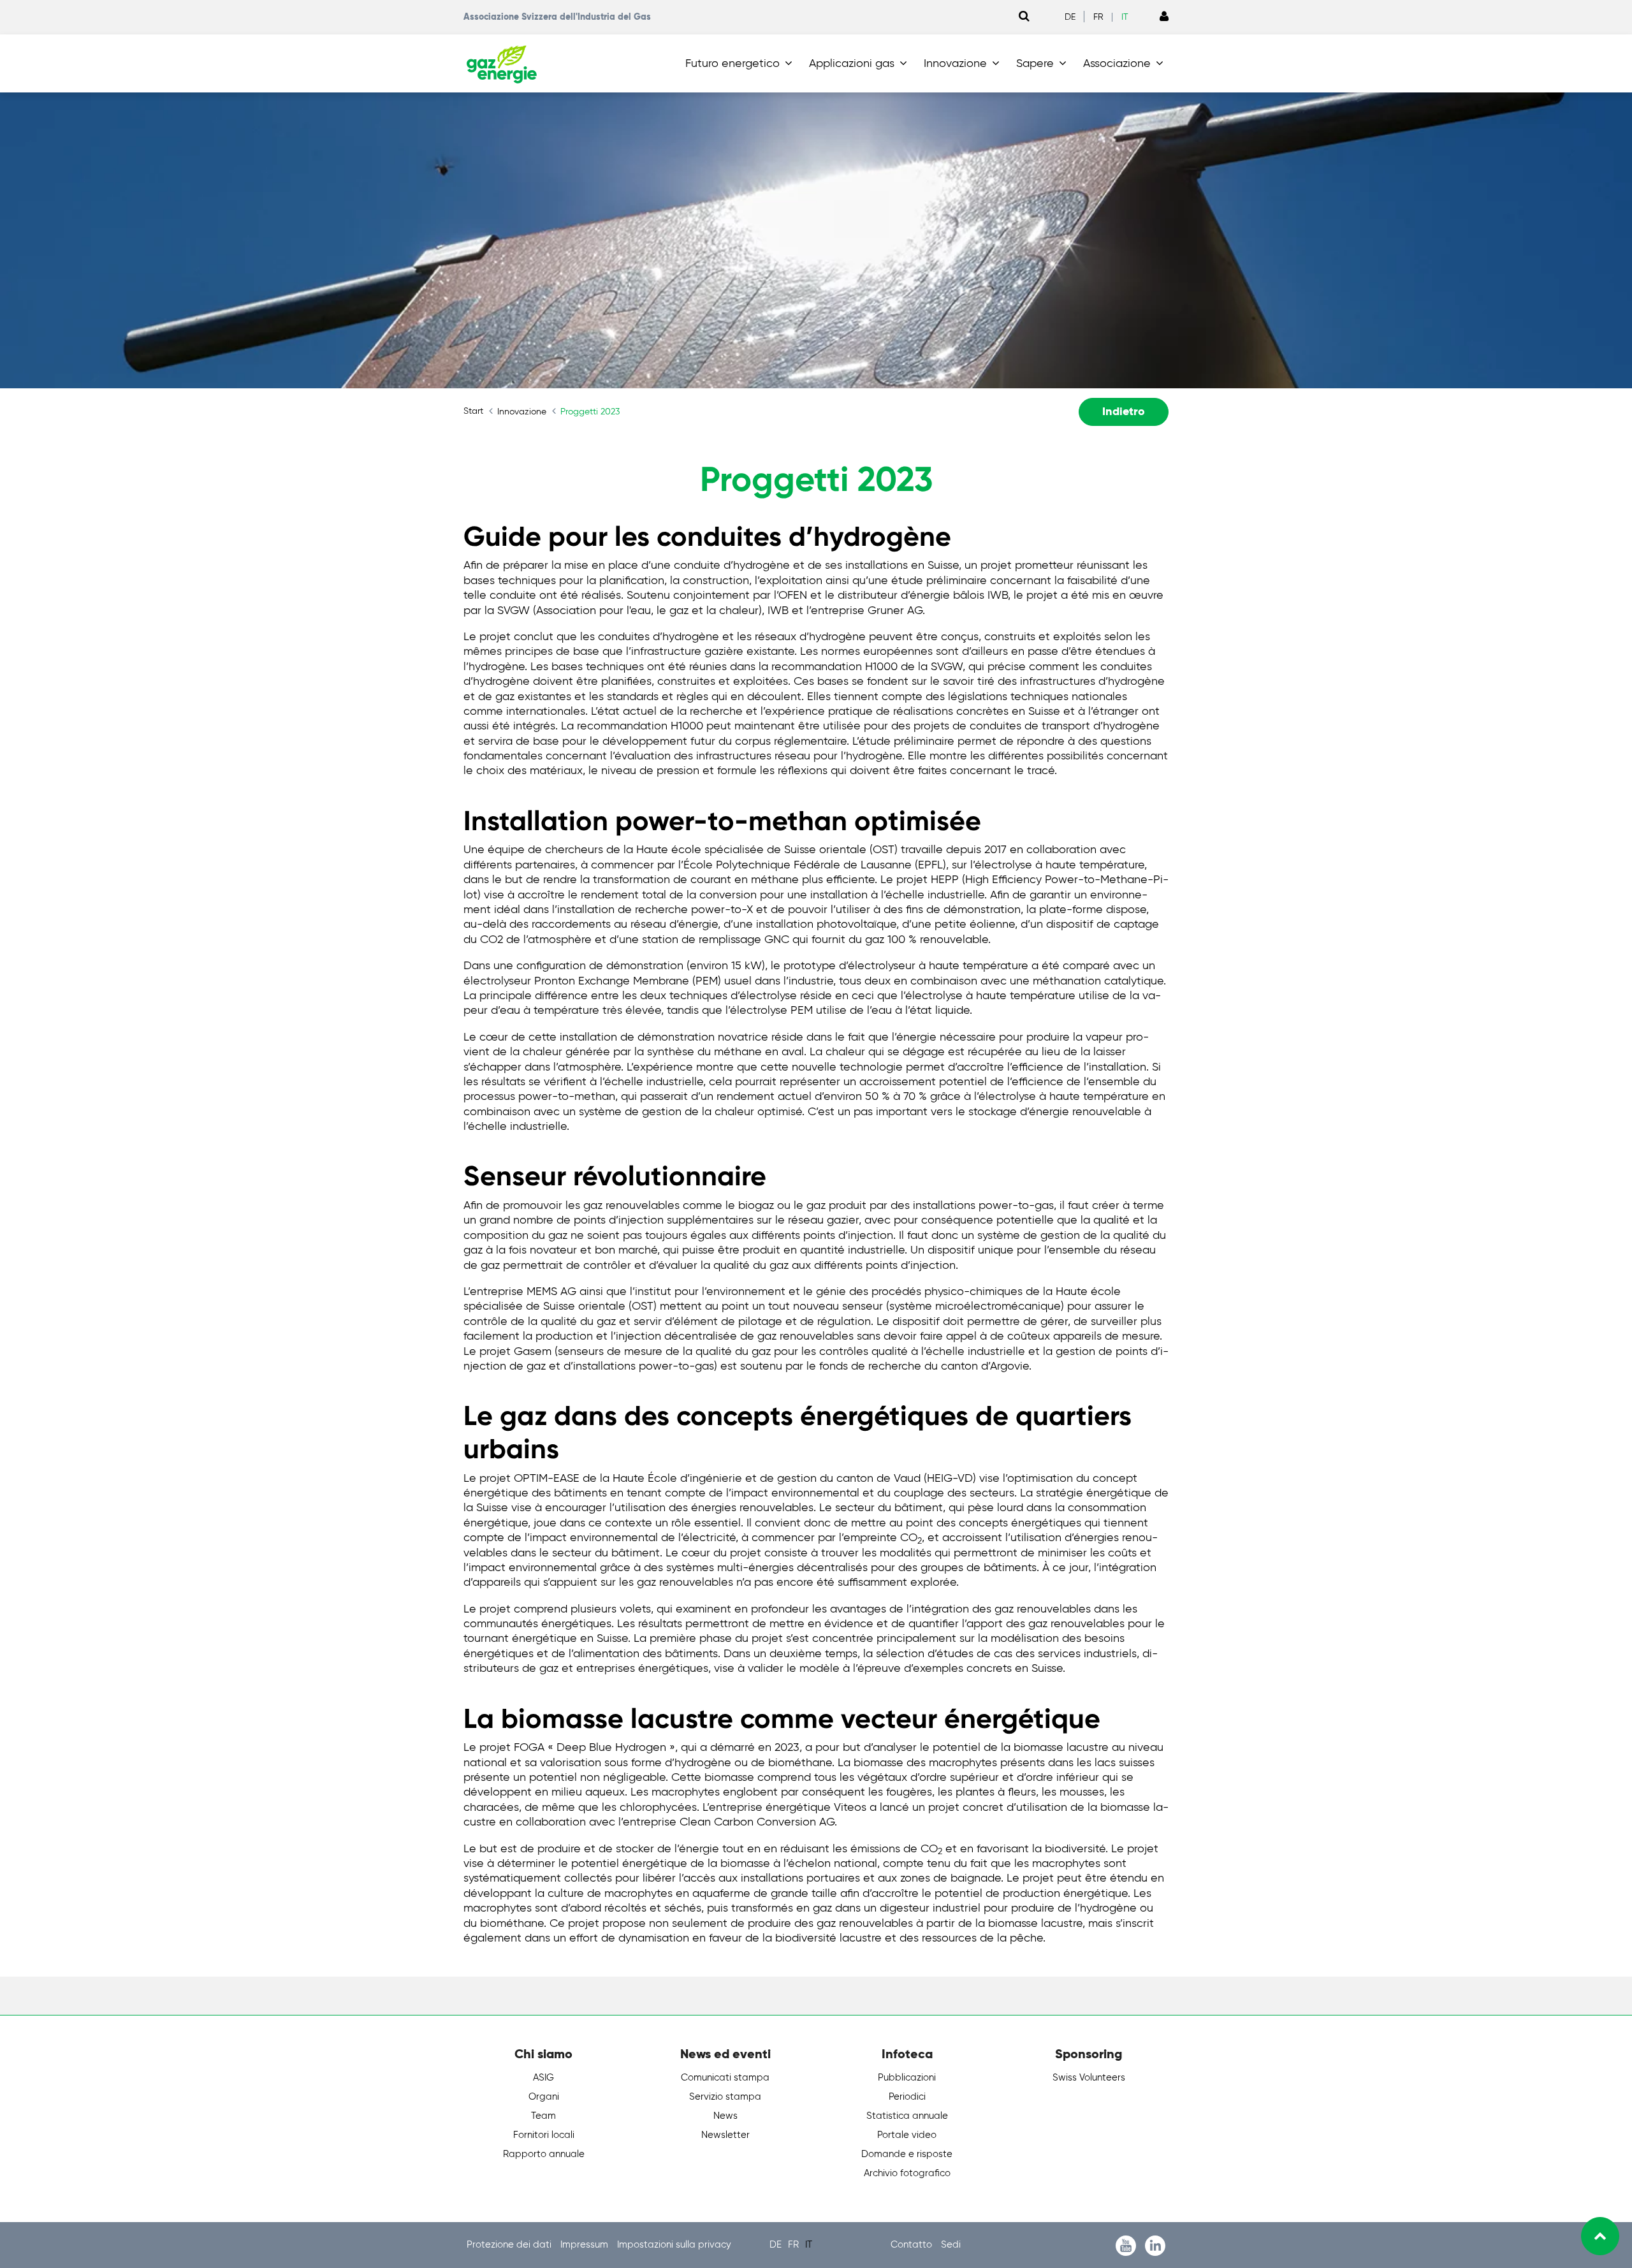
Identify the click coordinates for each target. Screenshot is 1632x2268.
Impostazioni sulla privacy (674, 2245)
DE (1070, 17)
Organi (544, 2097)
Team (543, 2116)
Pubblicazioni (907, 2078)
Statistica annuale (907, 2116)
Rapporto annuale (544, 2154)
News (725, 2116)
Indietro (1124, 412)
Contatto (913, 2245)
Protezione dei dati (510, 2245)
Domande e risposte (907, 2154)
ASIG (543, 2078)
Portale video (907, 2135)
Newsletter (725, 2135)
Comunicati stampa (725, 2078)
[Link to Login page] (1164, 17)
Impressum (586, 2245)
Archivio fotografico (907, 2173)
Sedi (951, 2245)
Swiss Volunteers (1089, 2078)
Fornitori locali (544, 2135)
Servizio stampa (725, 2097)
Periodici (907, 2097)
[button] (741, 64)
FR (1098, 17)
